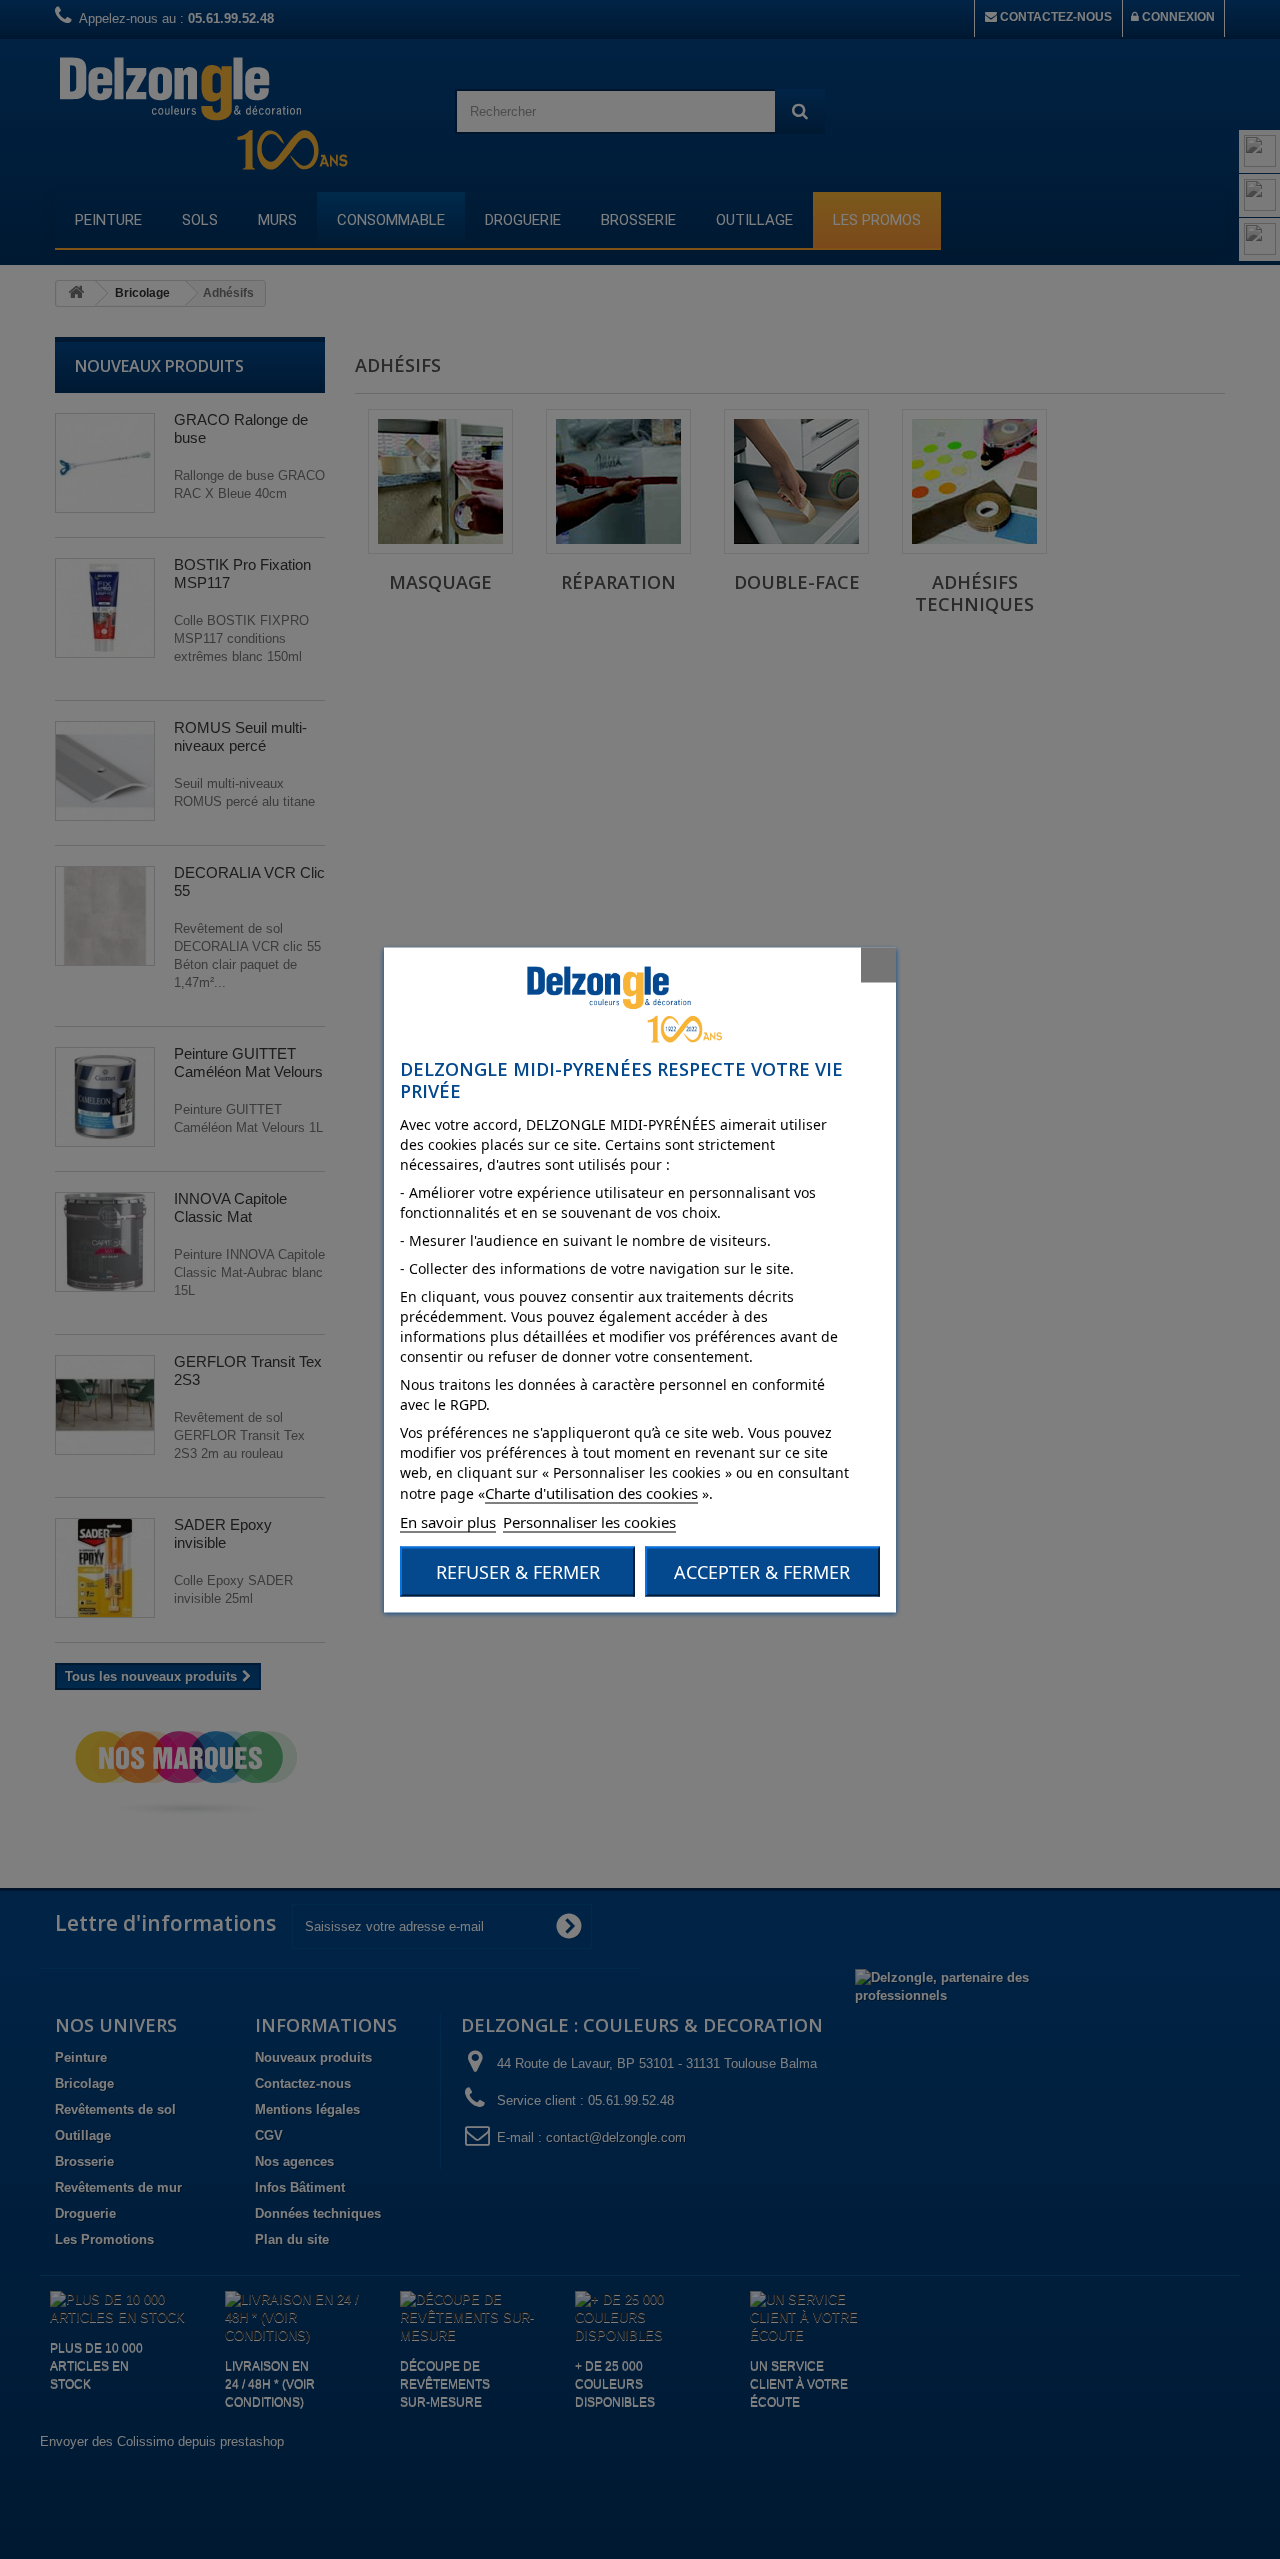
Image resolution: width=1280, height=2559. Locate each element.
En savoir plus (448, 1521)
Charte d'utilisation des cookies (591, 1492)
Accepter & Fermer (762, 1571)
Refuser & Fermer (518, 1571)
